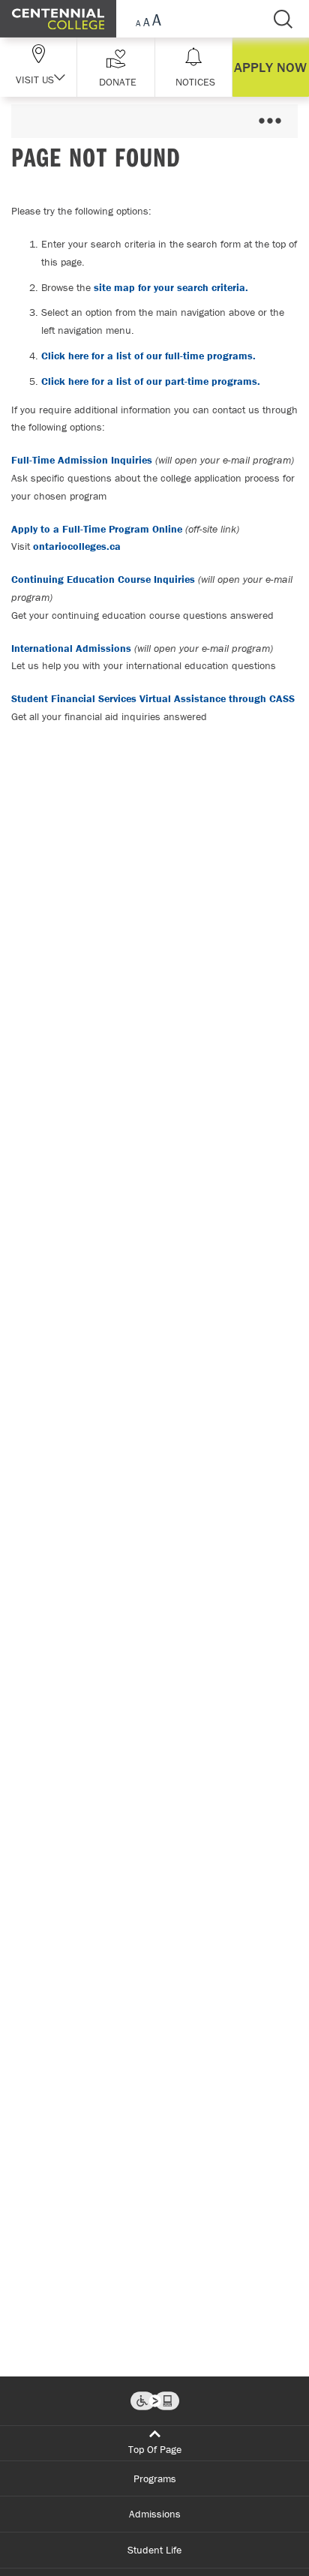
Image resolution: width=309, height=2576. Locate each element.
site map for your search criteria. (171, 287)
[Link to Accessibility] (155, 2401)
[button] (115, 67)
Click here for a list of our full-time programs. (148, 356)
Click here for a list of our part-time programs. (151, 381)
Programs (155, 2478)
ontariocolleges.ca (77, 546)
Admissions (155, 2514)
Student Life (154, 2550)
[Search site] (283, 19)
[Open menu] (270, 121)
